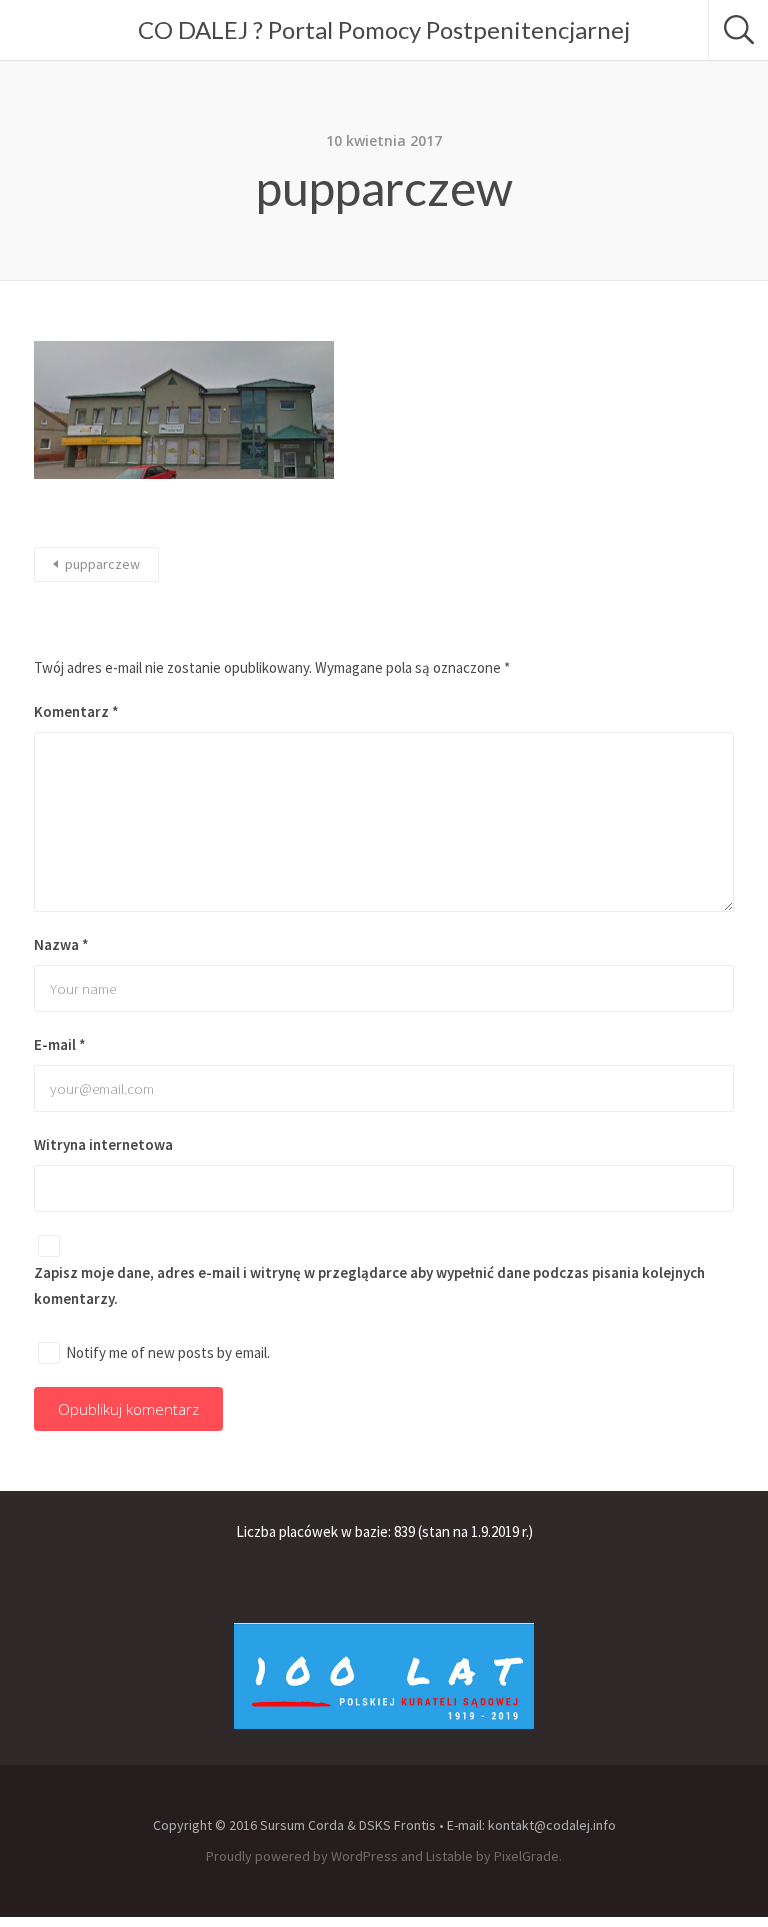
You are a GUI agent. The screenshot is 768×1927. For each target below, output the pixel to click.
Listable (449, 1856)
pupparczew (102, 564)
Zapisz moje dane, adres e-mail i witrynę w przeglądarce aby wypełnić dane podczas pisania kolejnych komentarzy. (369, 1285)
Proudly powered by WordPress (302, 1856)
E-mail (60, 1044)
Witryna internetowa (103, 1144)
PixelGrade (526, 1856)
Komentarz (76, 711)
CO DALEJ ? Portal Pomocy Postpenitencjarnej (384, 29)
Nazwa (61, 944)
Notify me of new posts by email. (168, 1352)
